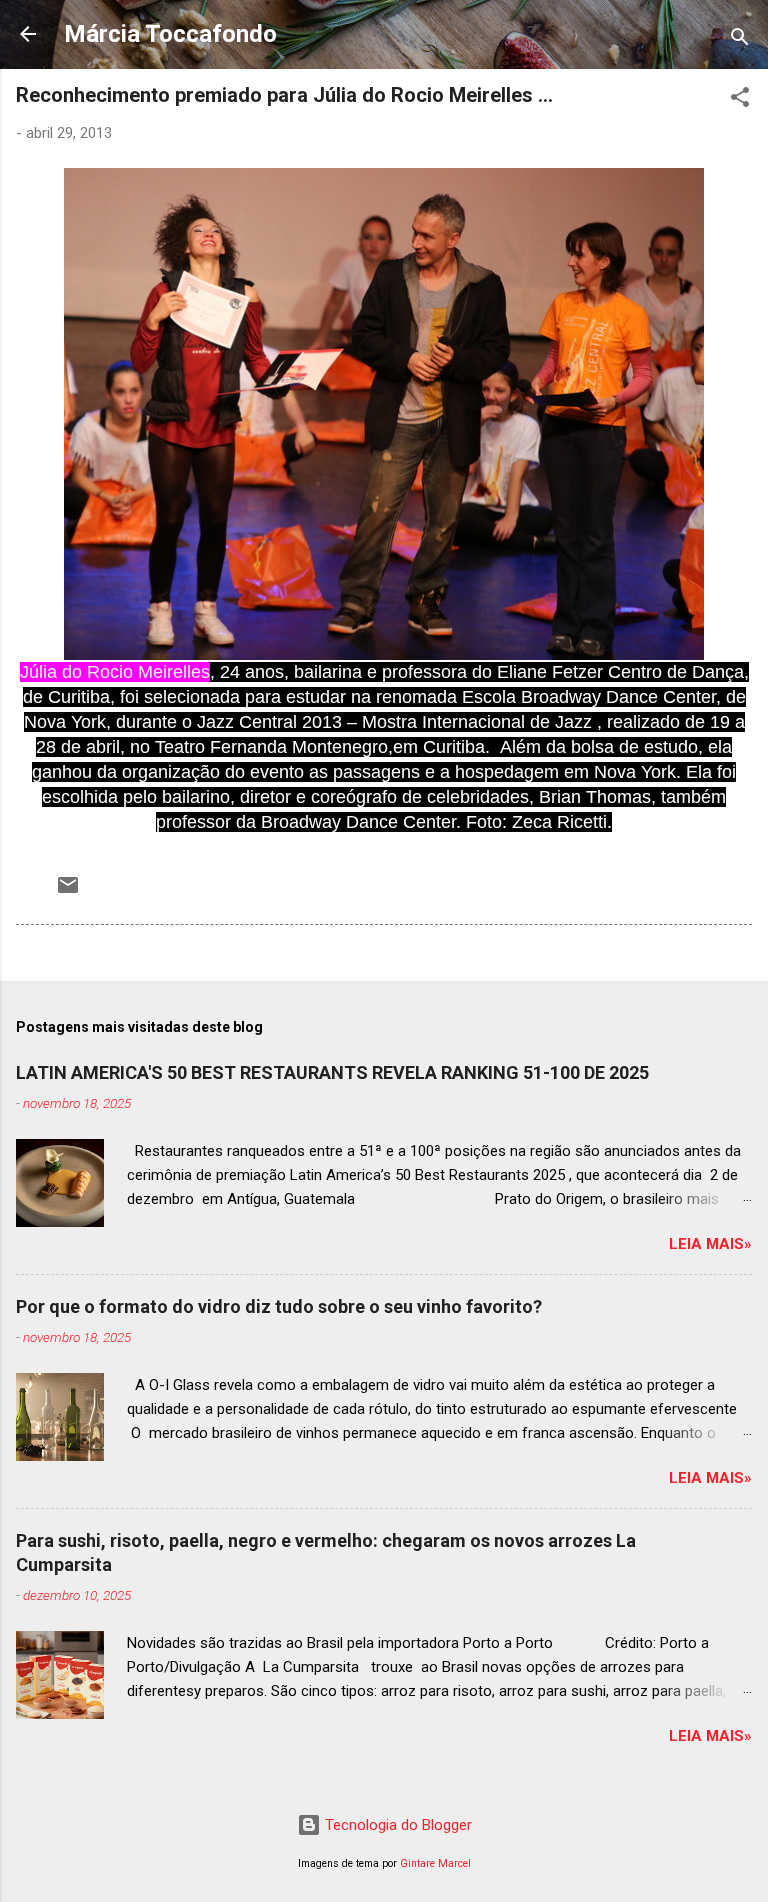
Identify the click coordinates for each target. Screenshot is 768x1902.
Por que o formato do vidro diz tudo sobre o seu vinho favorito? (279, 1306)
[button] (740, 100)
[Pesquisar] (740, 40)
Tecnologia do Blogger (396, 1825)
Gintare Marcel (435, 1863)
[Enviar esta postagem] (68, 892)
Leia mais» (710, 1244)
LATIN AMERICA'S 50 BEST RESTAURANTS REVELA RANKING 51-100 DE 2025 (332, 1072)
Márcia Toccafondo (170, 34)
